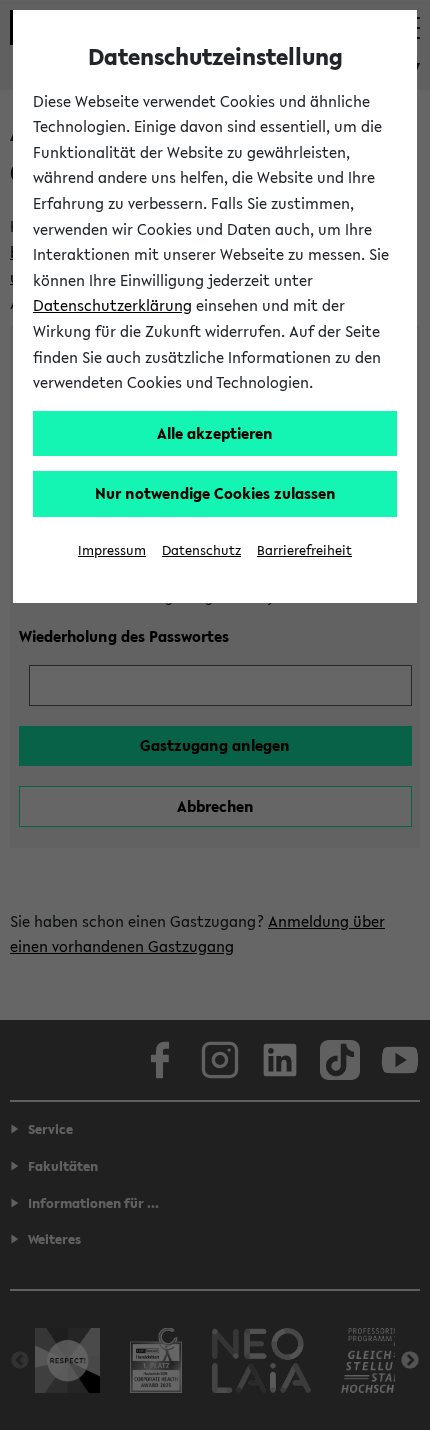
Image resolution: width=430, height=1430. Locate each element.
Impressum (112, 550)
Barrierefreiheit (304, 550)
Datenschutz (201, 550)
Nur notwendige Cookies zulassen (215, 493)
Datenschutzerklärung (112, 305)
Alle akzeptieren (215, 433)
